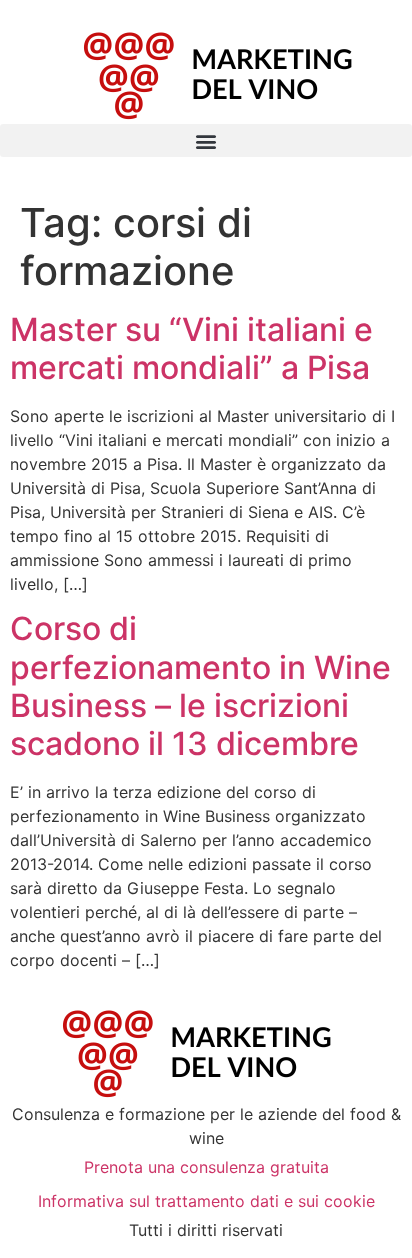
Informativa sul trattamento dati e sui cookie (206, 1201)
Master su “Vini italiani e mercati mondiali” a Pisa (191, 348)
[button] (206, 140)
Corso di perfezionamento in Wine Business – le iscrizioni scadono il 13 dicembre (200, 686)
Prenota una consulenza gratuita (206, 1167)
